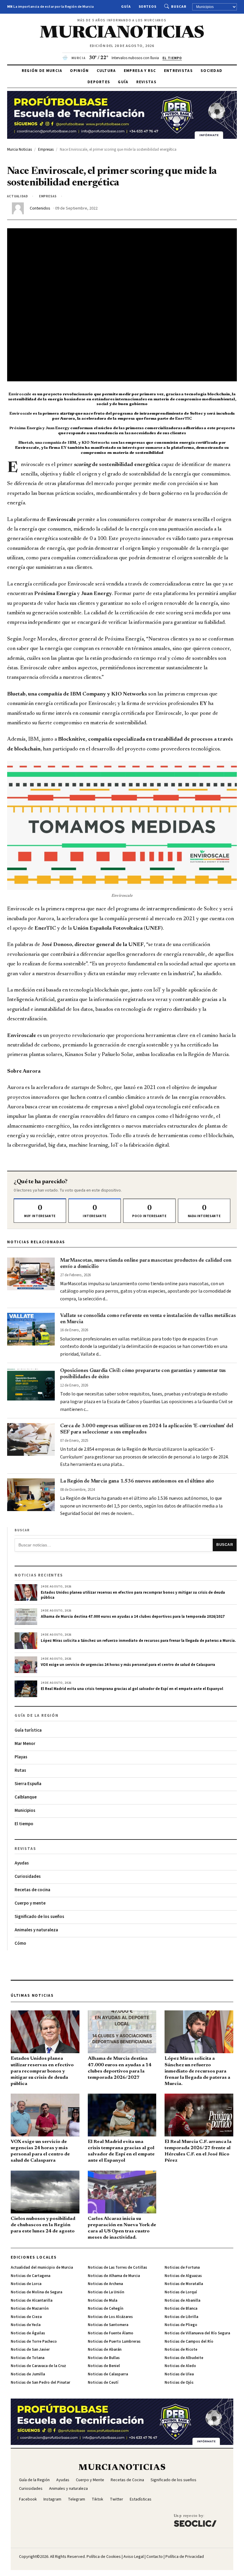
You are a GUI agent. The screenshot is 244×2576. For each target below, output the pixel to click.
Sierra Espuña (28, 1784)
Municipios (25, 1811)
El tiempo (24, 1824)
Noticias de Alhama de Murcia (114, 2276)
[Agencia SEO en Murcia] (195, 2520)
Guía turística (28, 1730)
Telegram (76, 2499)
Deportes (99, 82)
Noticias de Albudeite (184, 2358)
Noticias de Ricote (181, 2350)
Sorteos (148, 7)
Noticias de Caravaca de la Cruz (38, 2366)
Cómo (20, 1943)
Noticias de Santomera (108, 2325)
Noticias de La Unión (106, 2292)
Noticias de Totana (28, 2358)
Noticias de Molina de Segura (36, 2292)
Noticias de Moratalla (184, 2284)
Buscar (179, 7)
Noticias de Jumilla (28, 2374)
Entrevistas (178, 71)
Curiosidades (28, 1876)
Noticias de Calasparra (108, 2374)
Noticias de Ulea (179, 2374)
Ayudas (22, 1863)
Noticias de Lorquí (181, 2292)
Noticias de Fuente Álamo (111, 2333)
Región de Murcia (42, 71)
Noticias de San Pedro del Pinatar (40, 2383)
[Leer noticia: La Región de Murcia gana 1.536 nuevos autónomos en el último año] (31, 1495)
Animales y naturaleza (36, 1930)
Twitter (116, 2499)
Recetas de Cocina (127, 2480)
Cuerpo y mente (30, 1903)
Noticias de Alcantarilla (32, 2300)
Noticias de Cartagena (30, 2276)
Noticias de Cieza (26, 2317)
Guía (126, 7)
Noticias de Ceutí (103, 2383)
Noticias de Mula (103, 2300)
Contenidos (40, 208)
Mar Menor (25, 1744)
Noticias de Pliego (181, 2325)
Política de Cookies (104, 2557)
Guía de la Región (34, 2480)
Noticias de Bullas (104, 2358)
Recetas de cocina (32, 1890)
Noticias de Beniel (104, 2366)
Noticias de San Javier (30, 2350)
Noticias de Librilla (181, 2317)
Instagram (52, 2499)
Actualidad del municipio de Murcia (42, 2267)
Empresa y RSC (140, 71)
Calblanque (26, 1797)
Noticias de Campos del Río (189, 2341)
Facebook (28, 2499)
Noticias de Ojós (179, 2383)
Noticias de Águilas (28, 2333)
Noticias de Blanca (181, 2309)
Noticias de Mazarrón (30, 2309)
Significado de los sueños (39, 1917)
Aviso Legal (134, 2557)
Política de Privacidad (185, 2557)
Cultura (106, 71)
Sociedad (211, 71)
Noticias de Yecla (26, 2325)
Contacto (155, 2557)
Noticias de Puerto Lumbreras (114, 2341)
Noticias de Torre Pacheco (34, 2341)
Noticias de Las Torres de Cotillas (117, 2267)
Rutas (20, 1770)
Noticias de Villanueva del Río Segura (197, 2333)
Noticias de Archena (105, 2284)
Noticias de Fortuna (182, 2267)
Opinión (79, 71)
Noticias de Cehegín (105, 2309)
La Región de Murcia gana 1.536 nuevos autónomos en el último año (137, 1481)
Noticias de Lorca (26, 2284)
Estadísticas (141, 2499)
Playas (21, 1757)
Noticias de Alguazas (183, 2276)
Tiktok (97, 2499)
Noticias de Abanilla (182, 2300)
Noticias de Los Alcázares (110, 2317)
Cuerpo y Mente (90, 2480)
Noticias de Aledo (180, 2366)
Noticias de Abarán (105, 2350)
